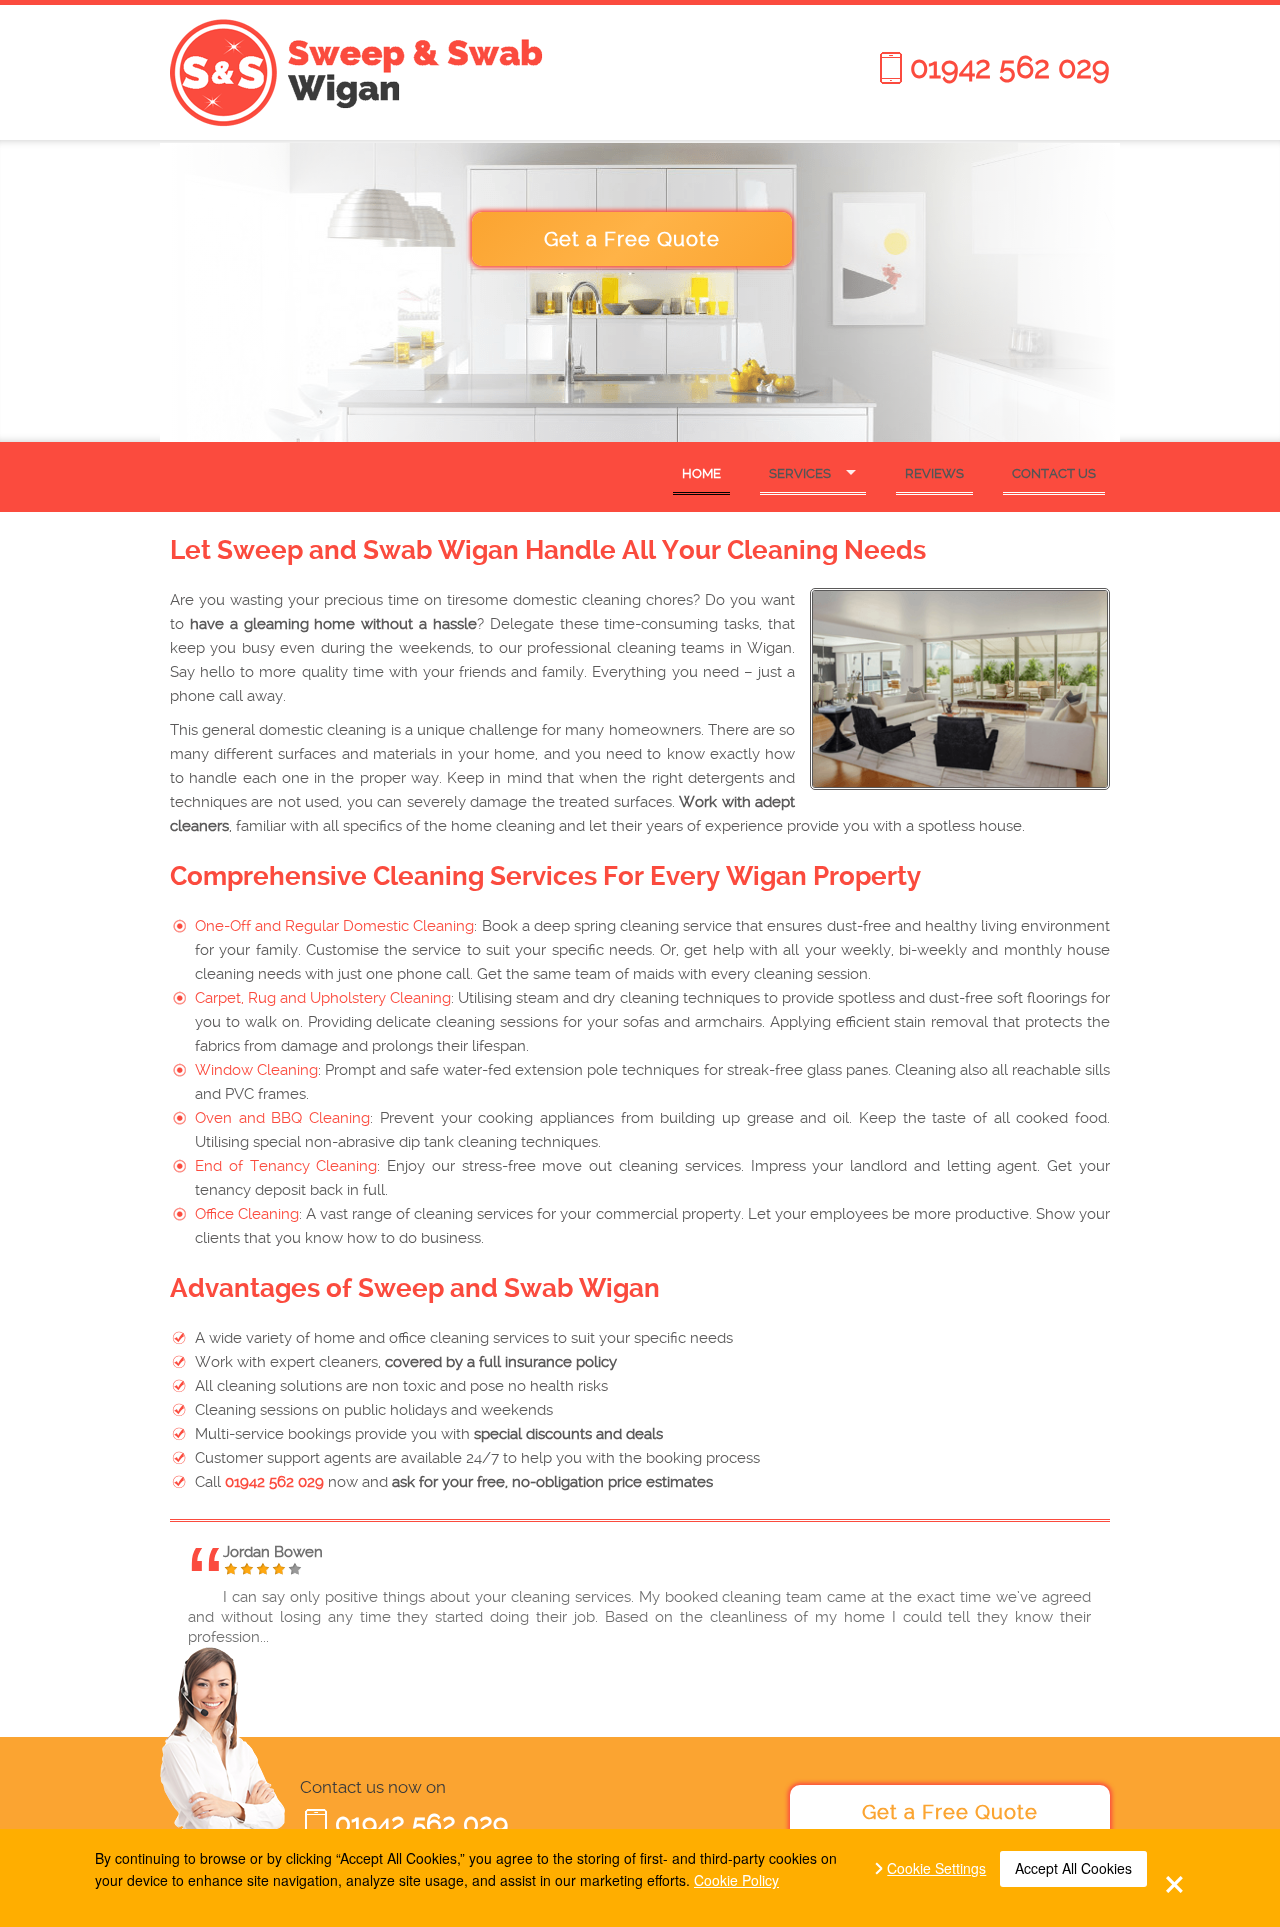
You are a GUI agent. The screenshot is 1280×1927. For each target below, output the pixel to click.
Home (701, 473)
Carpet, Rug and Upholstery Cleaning (323, 998)
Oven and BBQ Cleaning (282, 1118)
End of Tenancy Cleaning (286, 1166)
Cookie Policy (736, 1880)
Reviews (934, 473)
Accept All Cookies (1073, 1868)
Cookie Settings (936, 1868)
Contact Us (1054, 473)
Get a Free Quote (632, 239)
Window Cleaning (256, 1070)
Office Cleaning (247, 1214)
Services (800, 473)
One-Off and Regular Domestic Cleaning (334, 926)
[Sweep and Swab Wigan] (400, 72)
